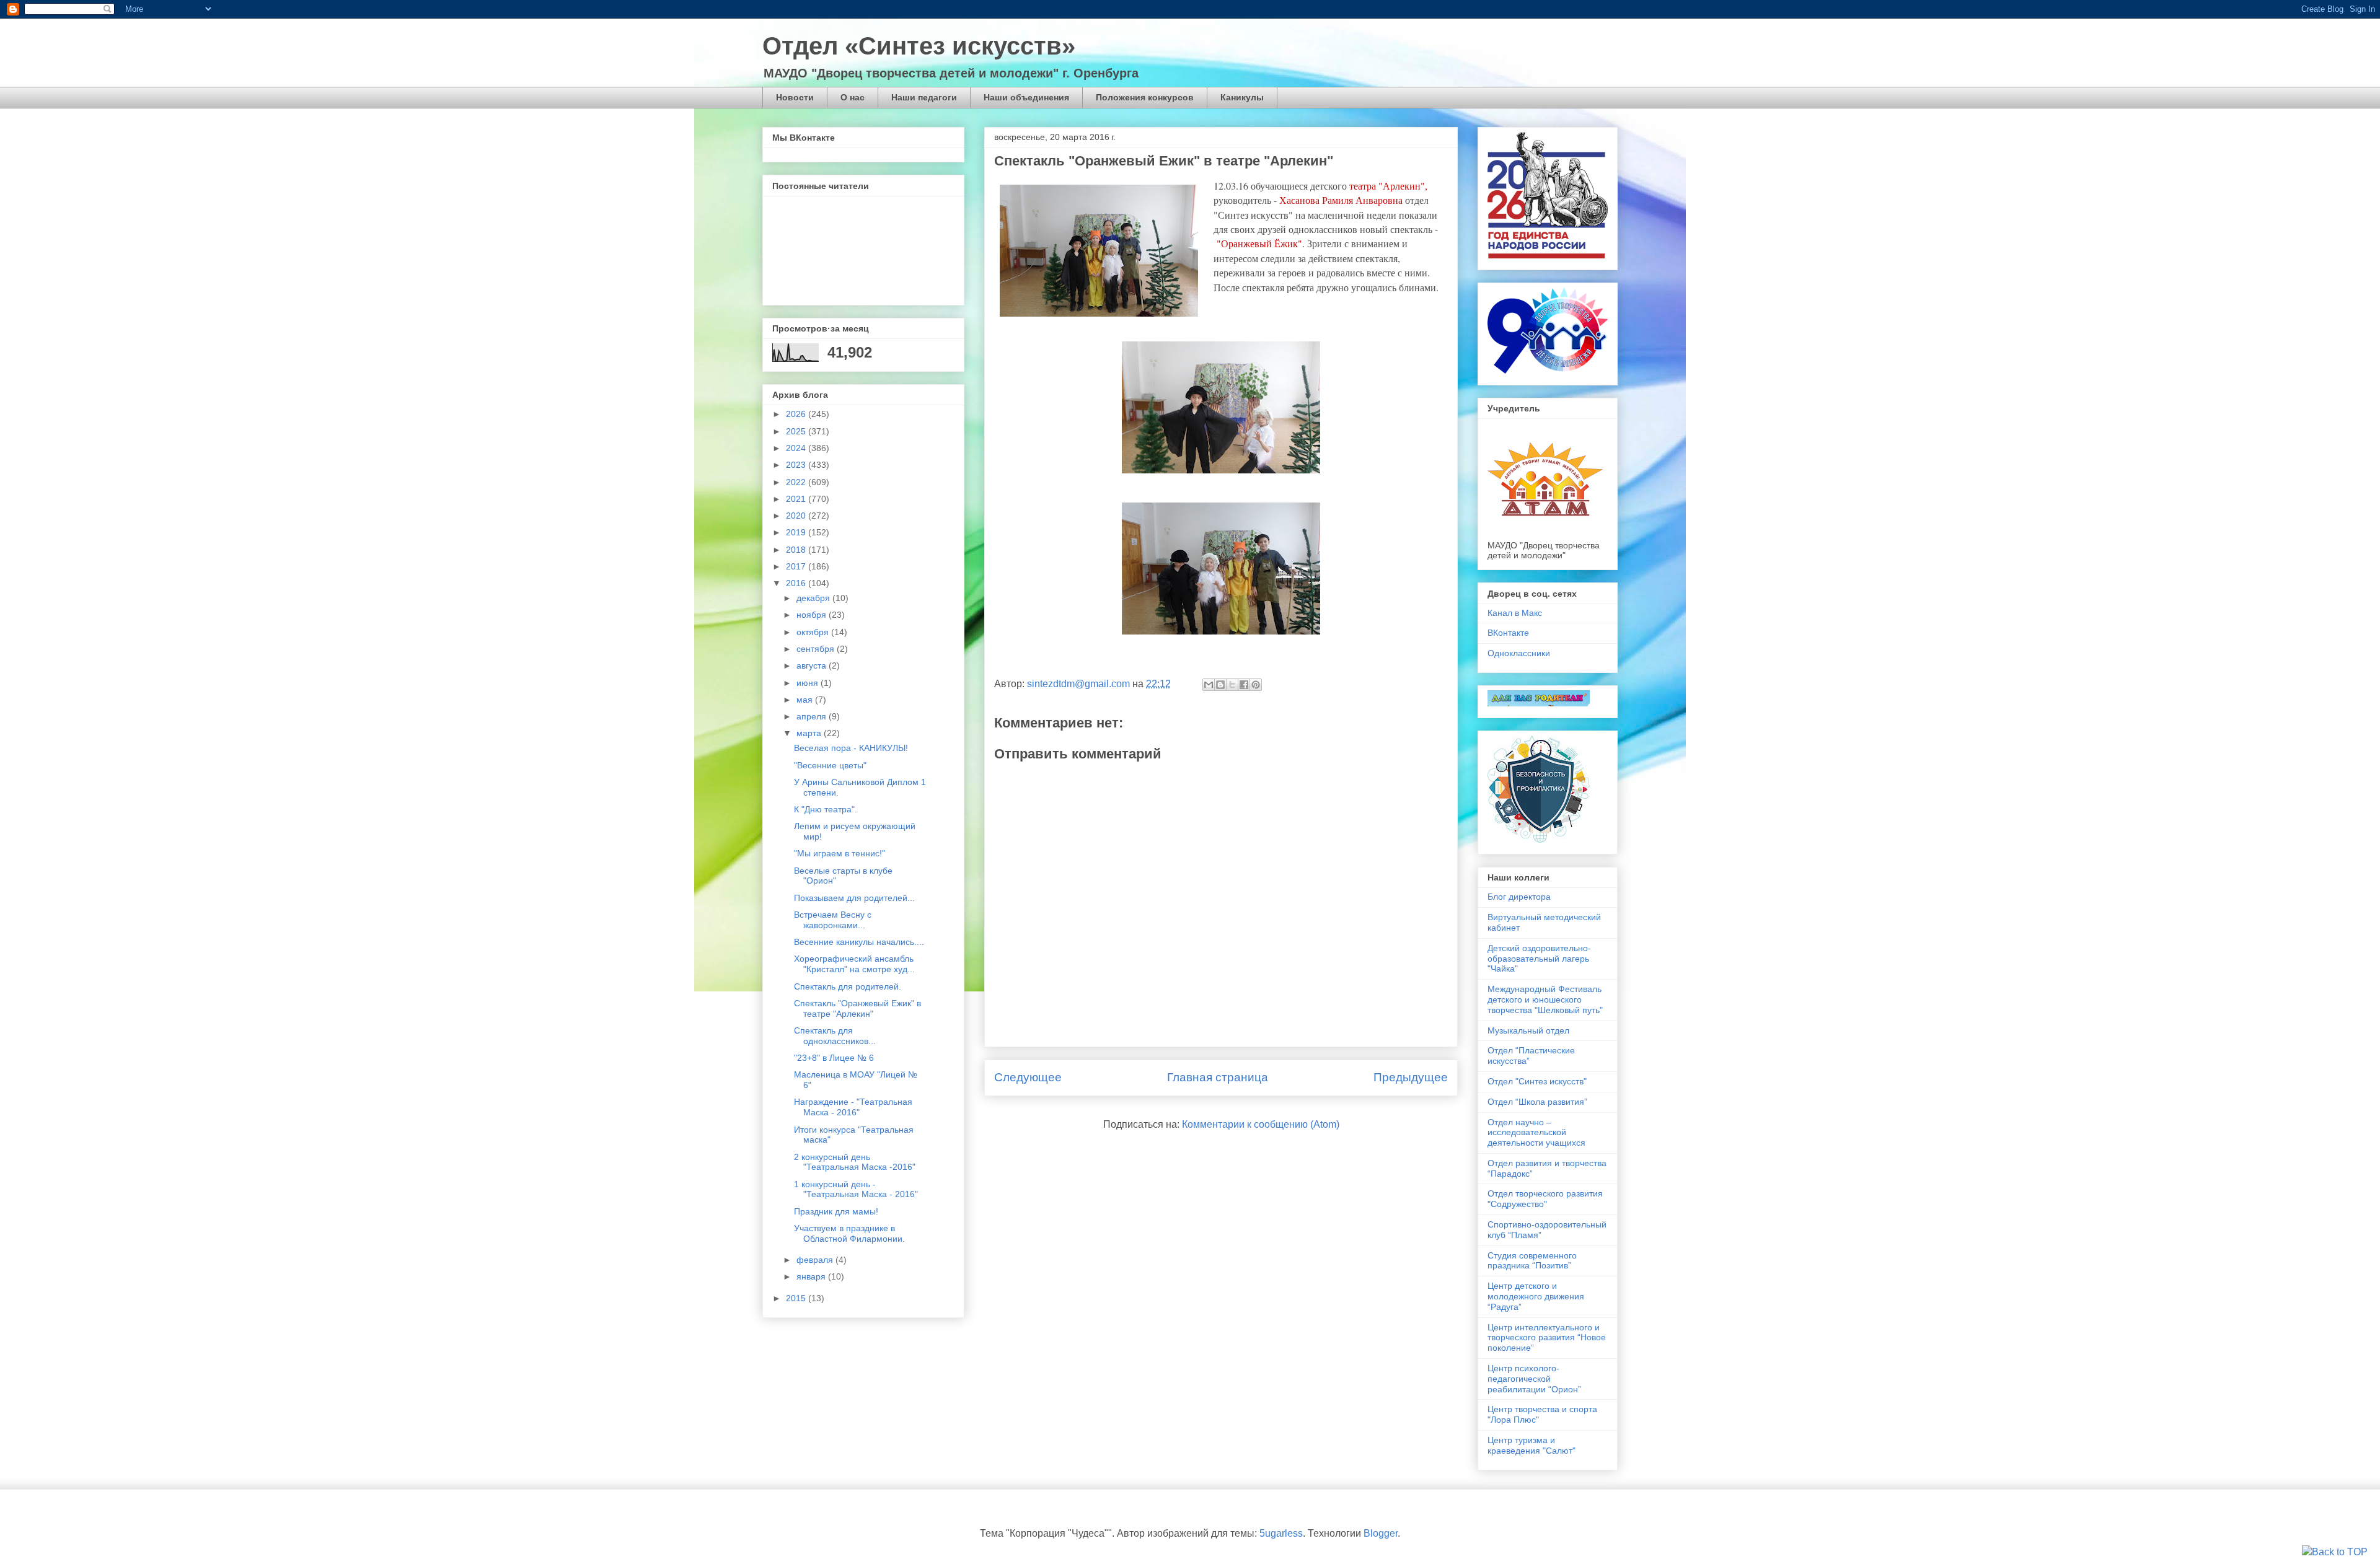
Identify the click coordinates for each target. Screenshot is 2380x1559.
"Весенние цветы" (830, 765)
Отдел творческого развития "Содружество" (1545, 1199)
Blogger (1381, 1533)
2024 (797, 448)
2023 (797, 465)
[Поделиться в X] (1232, 685)
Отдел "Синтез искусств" (1537, 1081)
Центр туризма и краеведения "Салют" (1532, 1445)
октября (814, 632)
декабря (814, 598)
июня (809, 683)
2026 (797, 414)
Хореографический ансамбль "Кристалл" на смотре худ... (854, 964)
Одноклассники (1519, 653)
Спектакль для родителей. (848, 986)
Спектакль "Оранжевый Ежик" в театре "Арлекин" (857, 1008)
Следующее (1028, 1077)
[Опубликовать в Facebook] (1244, 685)
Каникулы (1242, 97)
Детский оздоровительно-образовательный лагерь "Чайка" (1539, 959)
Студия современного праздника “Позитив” (1532, 1261)
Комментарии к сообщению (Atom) (1261, 1124)
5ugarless (1281, 1533)
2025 (797, 431)
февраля (816, 1260)
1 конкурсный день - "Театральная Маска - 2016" (856, 1189)
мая (806, 700)
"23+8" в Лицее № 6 (834, 1058)
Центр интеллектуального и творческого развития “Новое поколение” (1547, 1338)
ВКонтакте (1508, 633)
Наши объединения (1026, 97)
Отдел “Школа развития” (1537, 1102)
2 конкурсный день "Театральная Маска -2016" (855, 1162)
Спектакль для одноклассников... (835, 1036)
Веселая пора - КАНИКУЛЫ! (851, 748)
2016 (797, 583)
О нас (853, 97)
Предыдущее (1411, 1077)
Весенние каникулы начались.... (859, 942)
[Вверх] (2335, 1552)
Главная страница (1218, 1077)
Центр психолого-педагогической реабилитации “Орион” (1534, 1379)
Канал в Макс (1515, 613)
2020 (797, 516)
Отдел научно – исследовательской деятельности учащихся (1536, 1133)
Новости (795, 97)
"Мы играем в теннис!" (840, 853)
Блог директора (1519, 897)
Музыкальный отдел (1528, 1030)
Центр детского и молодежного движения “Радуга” (1536, 1296)
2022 (797, 482)
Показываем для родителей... (854, 898)
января (812, 1276)
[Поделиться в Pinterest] (1256, 685)
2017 (797, 566)
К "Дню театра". (826, 809)
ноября (813, 615)
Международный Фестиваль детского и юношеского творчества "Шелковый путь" (1545, 999)
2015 (797, 1298)
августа (813, 665)
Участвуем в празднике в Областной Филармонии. (849, 1233)
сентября (817, 649)
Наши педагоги (924, 97)
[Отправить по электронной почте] (1209, 685)
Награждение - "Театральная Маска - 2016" (853, 1107)
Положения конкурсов (1145, 97)
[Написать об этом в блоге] (1220, 685)
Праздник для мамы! (836, 1211)
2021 (797, 499)
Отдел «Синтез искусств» (919, 46)
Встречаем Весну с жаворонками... (833, 920)
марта (810, 733)
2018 (797, 550)
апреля (813, 716)
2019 (797, 532)
